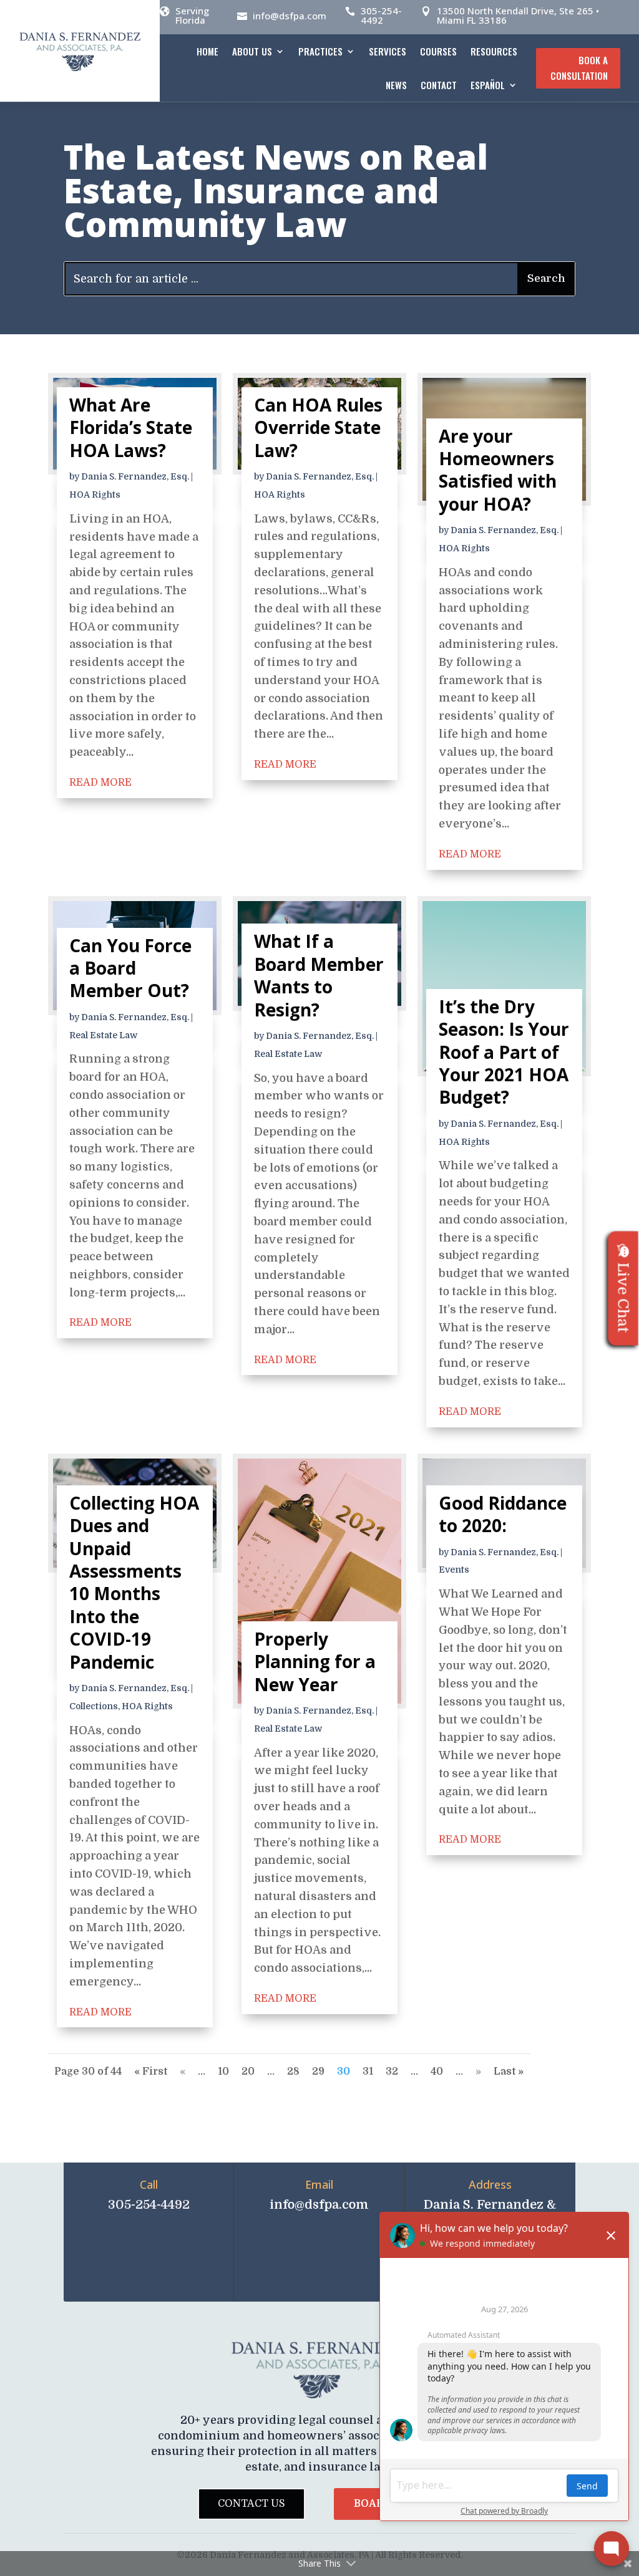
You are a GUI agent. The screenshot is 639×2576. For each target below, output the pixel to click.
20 (248, 2072)
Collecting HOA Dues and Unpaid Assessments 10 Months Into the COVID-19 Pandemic (134, 1582)
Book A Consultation (579, 68)
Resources (494, 51)
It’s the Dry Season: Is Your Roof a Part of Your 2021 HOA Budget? (504, 1052)
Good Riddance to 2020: (503, 1514)
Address (490, 2184)
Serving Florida (192, 15)
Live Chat (623, 1297)
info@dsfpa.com (290, 16)
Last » (509, 2072)
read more (100, 783)
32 (392, 2072)
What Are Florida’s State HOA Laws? (131, 427)
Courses (438, 51)
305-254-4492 (381, 15)
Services (388, 51)
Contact (439, 85)
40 (437, 2072)
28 (293, 2072)
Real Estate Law (103, 1035)
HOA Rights (95, 494)
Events (454, 1570)
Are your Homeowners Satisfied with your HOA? (498, 470)
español (488, 85)
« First (151, 2072)
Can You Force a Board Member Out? (130, 968)
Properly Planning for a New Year (315, 1662)
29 (318, 2072)
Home (207, 51)
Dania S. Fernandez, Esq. (135, 476)
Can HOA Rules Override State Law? (318, 427)
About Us (252, 51)
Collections (94, 1706)
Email (319, 2184)
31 (368, 2072)
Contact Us (251, 2504)
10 (223, 2072)
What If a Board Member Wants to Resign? (319, 975)
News (396, 85)
